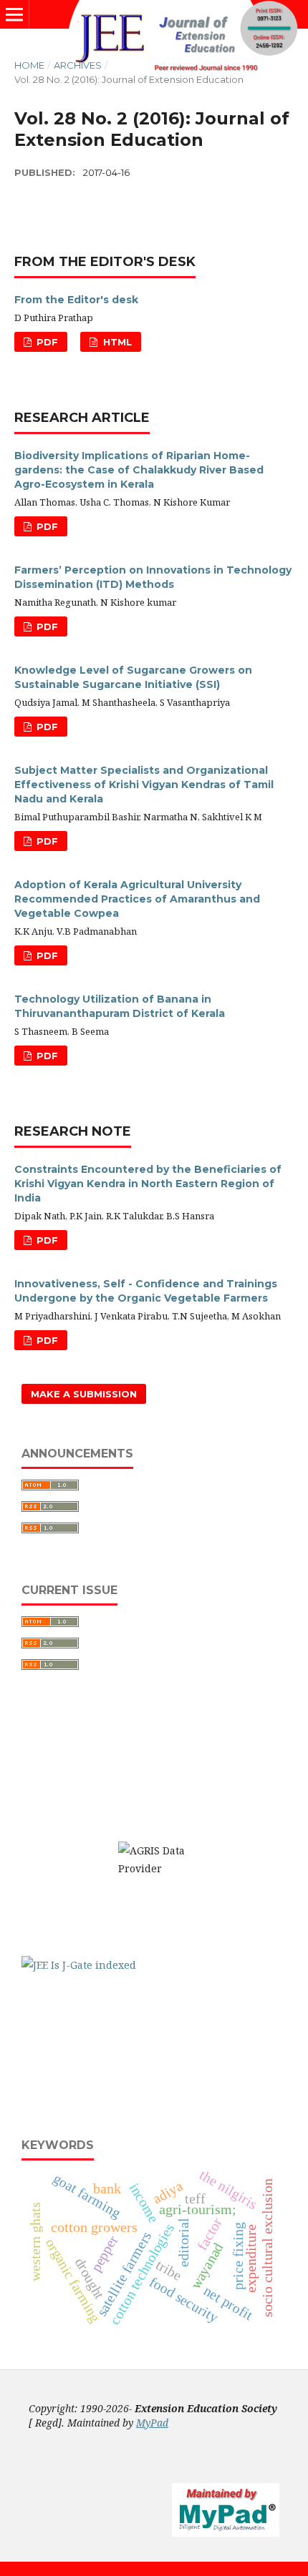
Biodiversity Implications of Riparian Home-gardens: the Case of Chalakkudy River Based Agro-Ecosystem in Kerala (139, 470)
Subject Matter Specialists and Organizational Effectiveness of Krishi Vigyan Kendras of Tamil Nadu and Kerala (144, 785)
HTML (116, 342)
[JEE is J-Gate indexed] (79, 1965)
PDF (46, 342)
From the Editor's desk (76, 300)
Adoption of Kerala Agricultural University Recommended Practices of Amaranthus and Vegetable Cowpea (137, 899)
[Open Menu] (14, 14)
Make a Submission (84, 1394)
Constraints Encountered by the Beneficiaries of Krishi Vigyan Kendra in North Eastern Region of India (148, 1184)
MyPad (152, 2423)
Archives (78, 65)
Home (29, 65)
